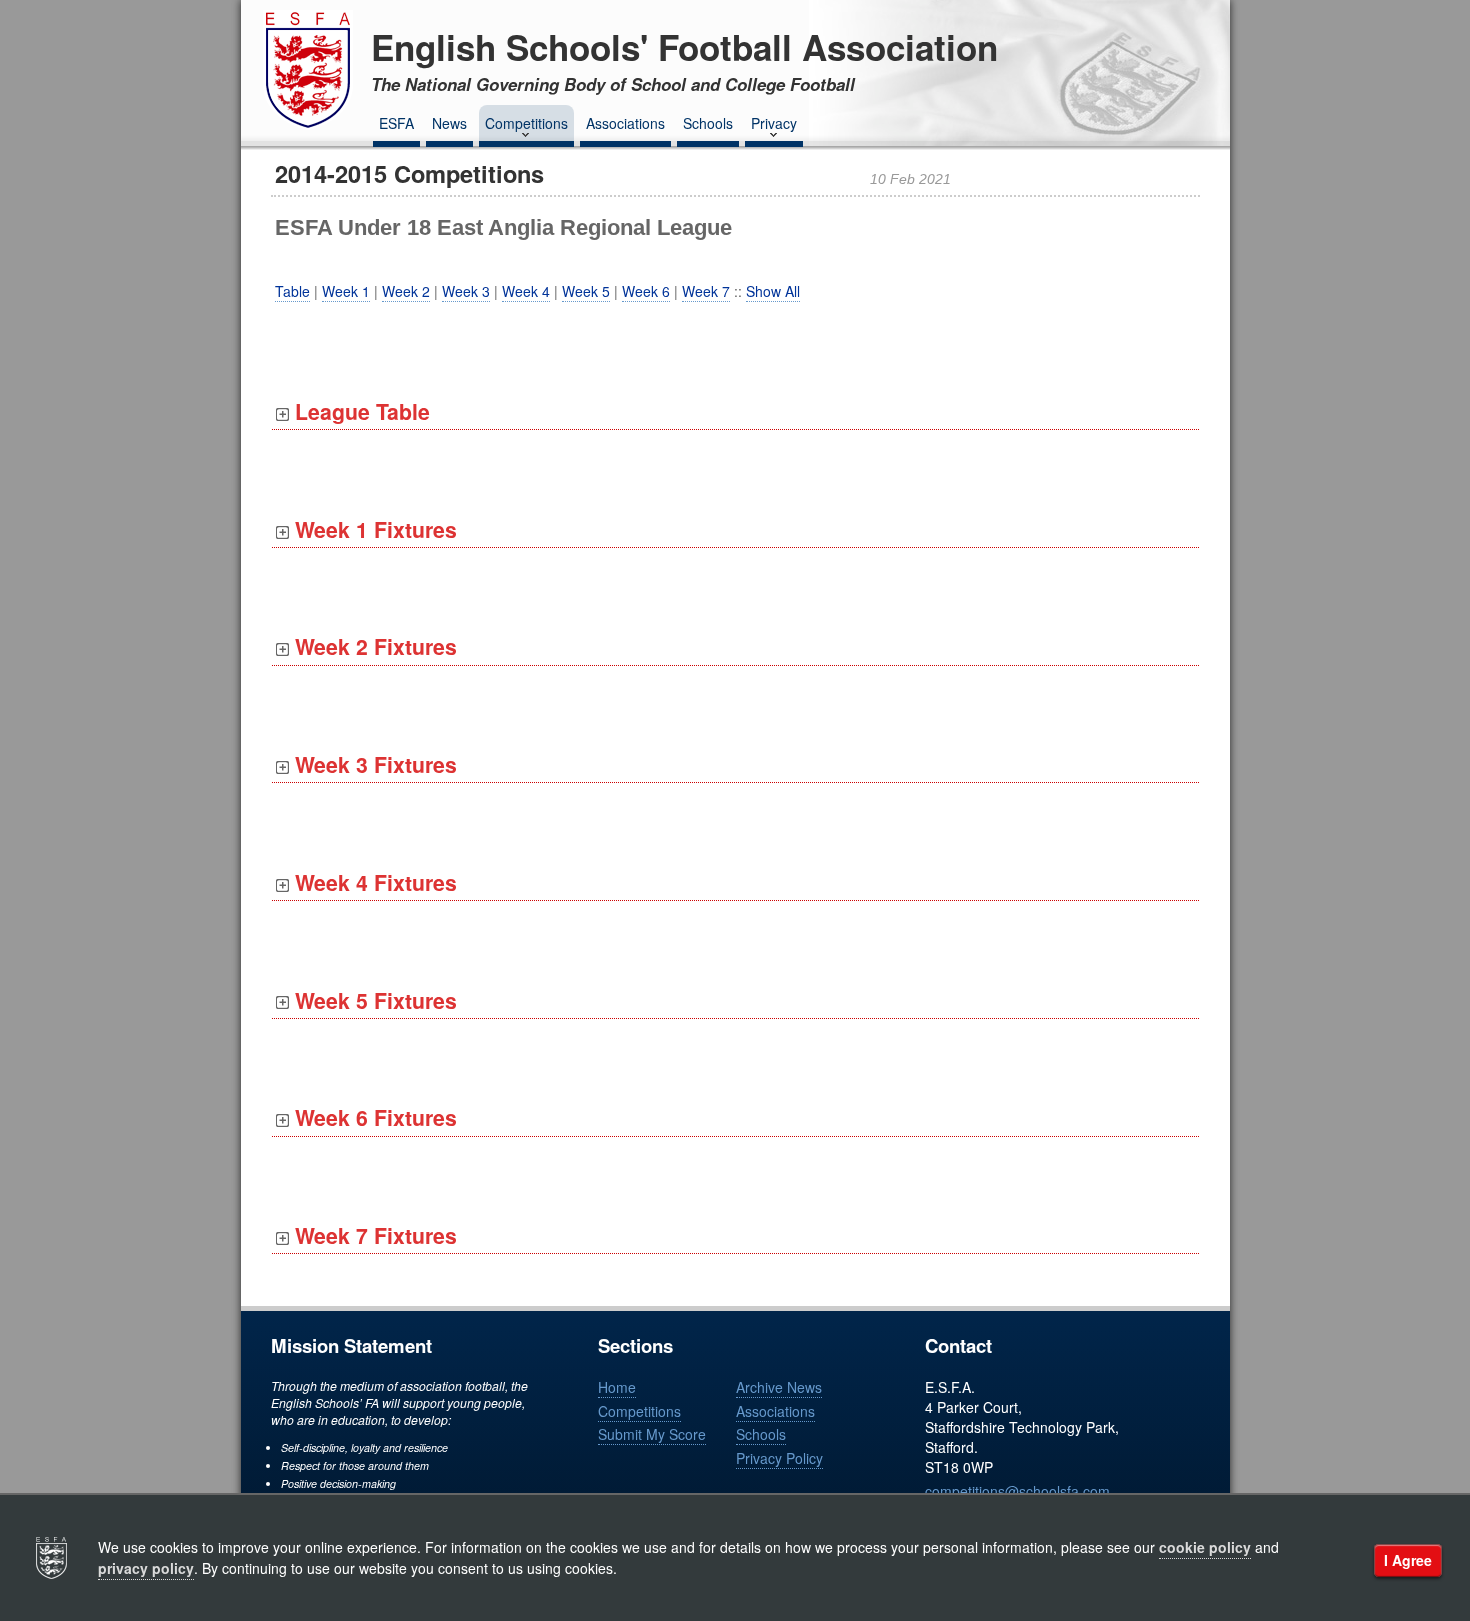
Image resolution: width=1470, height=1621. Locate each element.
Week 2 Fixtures (373, 646)
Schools (708, 123)
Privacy (774, 123)
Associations (625, 123)
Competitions (526, 123)
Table (292, 291)
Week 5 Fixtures (373, 1000)
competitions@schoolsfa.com (1017, 1491)
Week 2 (406, 291)
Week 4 (526, 291)
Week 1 (346, 291)
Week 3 (466, 291)
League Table (359, 411)
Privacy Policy (779, 1458)
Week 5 (586, 291)
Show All (773, 291)
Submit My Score (652, 1434)
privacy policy (146, 1568)
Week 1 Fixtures (373, 529)
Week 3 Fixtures (373, 764)
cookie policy (1205, 1547)
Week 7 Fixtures (373, 1235)
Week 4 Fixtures (373, 882)
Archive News (779, 1387)
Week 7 (706, 291)
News (449, 123)
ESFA (396, 123)
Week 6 (646, 291)
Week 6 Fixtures (373, 1117)
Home (617, 1387)
